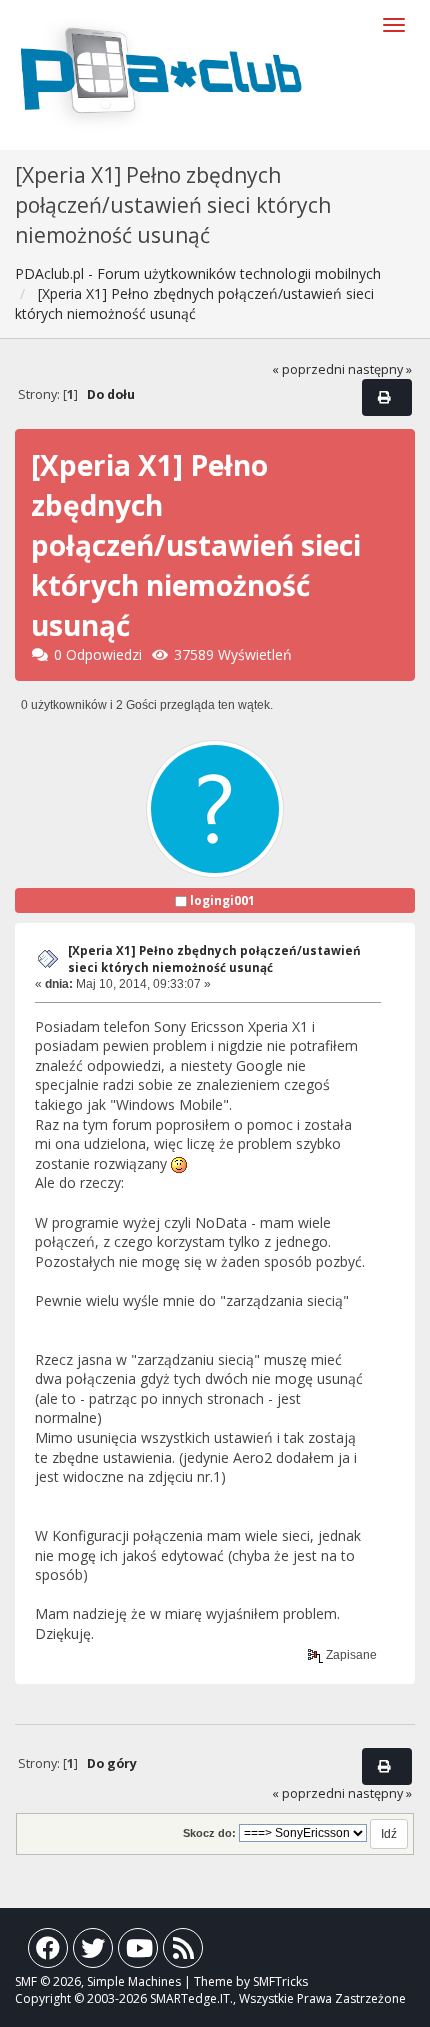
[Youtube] (138, 1952)
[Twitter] (93, 1952)
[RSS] (183, 1952)
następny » (380, 369)
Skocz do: (209, 1833)
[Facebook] (48, 1952)
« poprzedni (308, 369)
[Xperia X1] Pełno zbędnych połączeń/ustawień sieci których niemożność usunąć (214, 959)
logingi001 (222, 900)
